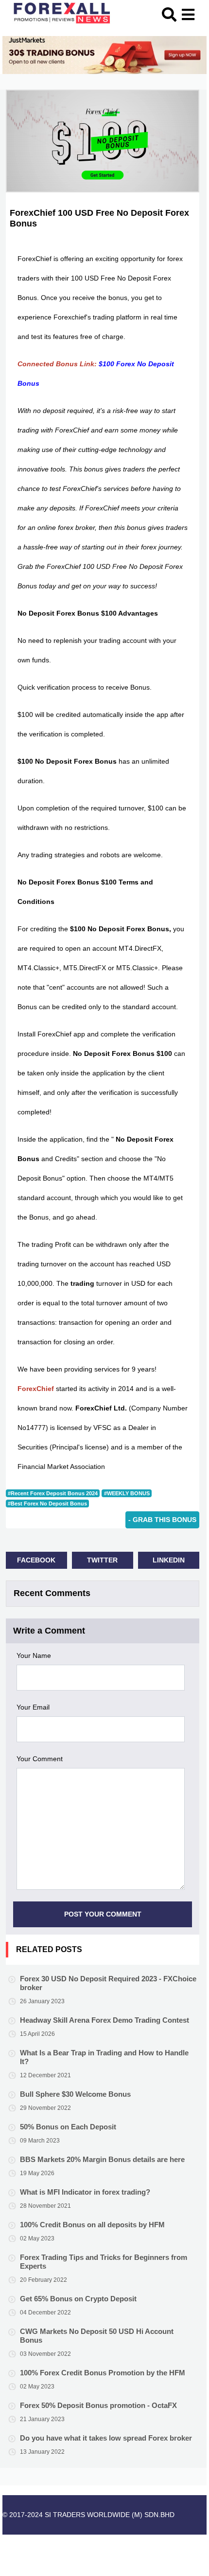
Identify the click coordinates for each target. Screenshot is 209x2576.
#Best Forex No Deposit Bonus (47, 1504)
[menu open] (188, 13)
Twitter (102, 1560)
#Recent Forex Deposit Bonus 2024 (53, 1493)
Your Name (34, 1655)
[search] (171, 13)
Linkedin (169, 1560)
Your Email (33, 1707)
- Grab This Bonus (162, 1520)
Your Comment (40, 1759)
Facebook (36, 1560)
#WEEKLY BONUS (127, 1493)
